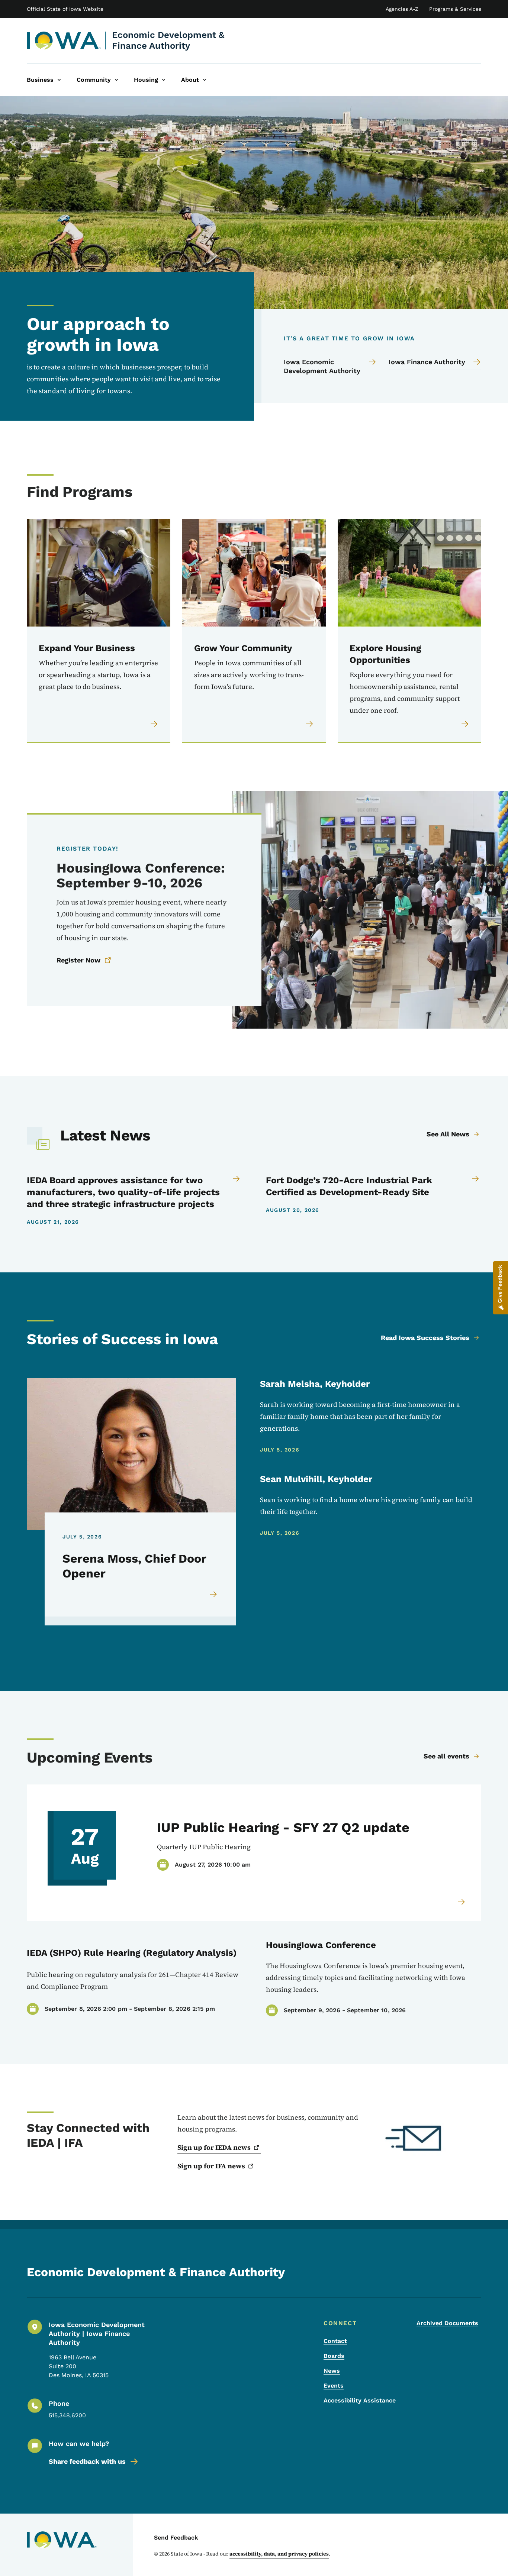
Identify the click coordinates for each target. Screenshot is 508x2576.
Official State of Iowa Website (65, 9)
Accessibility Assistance (360, 2400)
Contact (335, 2341)
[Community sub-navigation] (116, 80)
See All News (448, 1134)
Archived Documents (447, 2323)
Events (334, 2386)
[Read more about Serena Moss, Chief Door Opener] (214, 1594)
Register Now (78, 960)
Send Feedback (176, 2538)
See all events (446, 1756)
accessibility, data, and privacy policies (279, 2554)
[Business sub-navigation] (59, 80)
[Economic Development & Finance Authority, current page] (64, 41)
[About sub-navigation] (205, 80)
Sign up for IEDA (214, 2147)
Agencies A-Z (402, 9)
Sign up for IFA (211, 2166)
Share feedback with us (87, 2461)
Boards (334, 2356)
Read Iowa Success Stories (425, 1338)
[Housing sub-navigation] (164, 80)
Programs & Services (455, 9)
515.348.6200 (67, 2415)
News (332, 2371)
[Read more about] (462, 1902)
